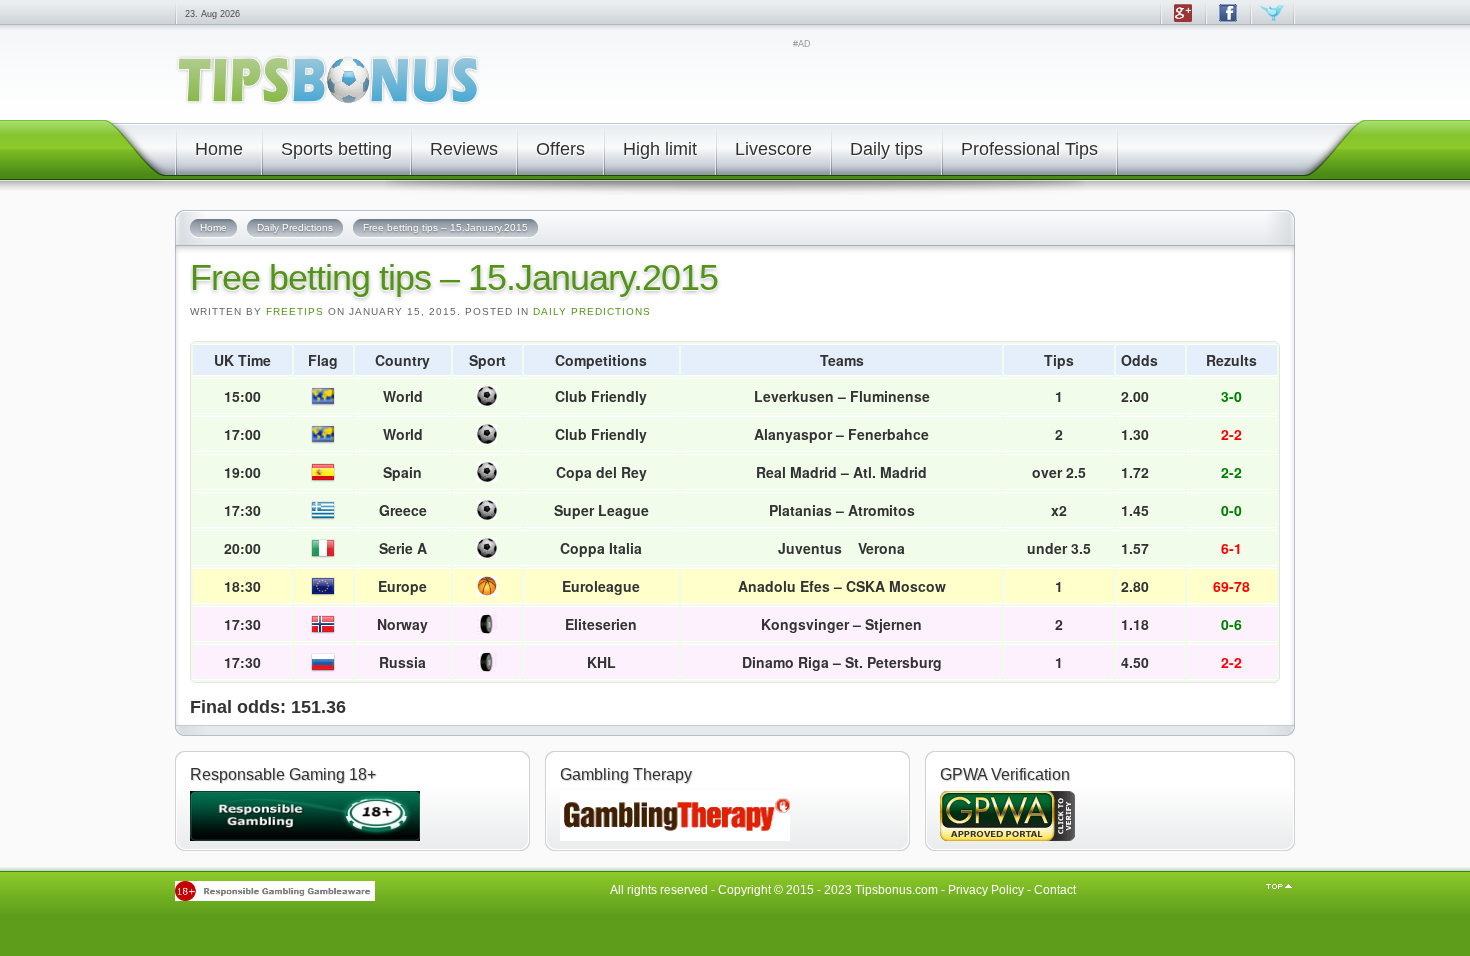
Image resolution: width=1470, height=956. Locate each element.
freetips (295, 311)
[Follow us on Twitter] (1272, 22)
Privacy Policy (986, 890)
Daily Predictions (592, 311)
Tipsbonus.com (896, 890)
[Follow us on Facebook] (1227, 22)
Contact (1055, 890)
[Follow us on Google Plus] (1182, 22)
